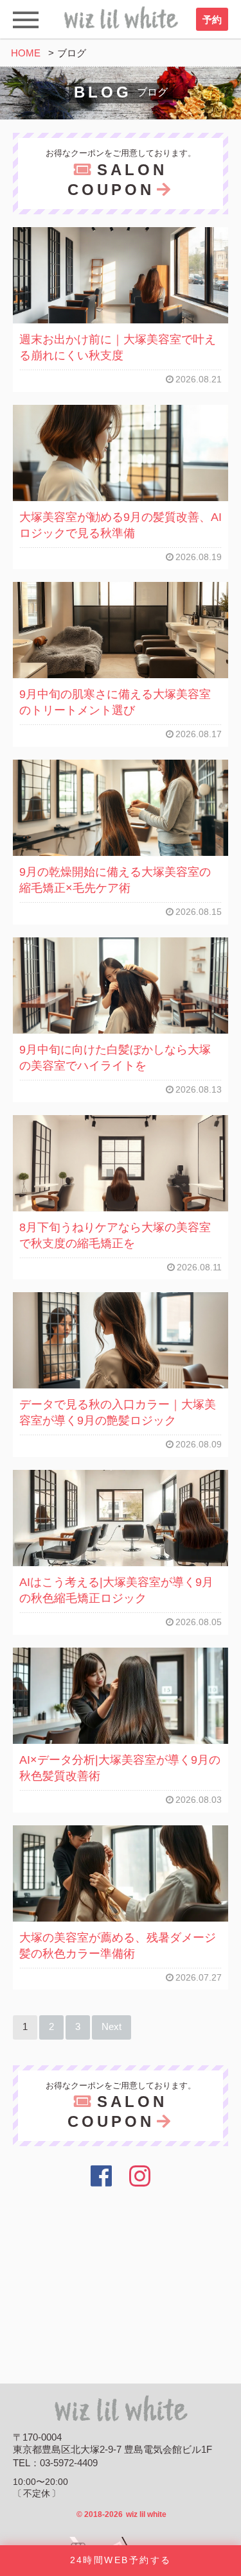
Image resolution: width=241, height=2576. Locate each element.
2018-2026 (121, 2514)
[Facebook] (101, 2176)
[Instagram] (140, 2176)
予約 (212, 20)
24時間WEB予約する (121, 2560)
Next (112, 2027)
